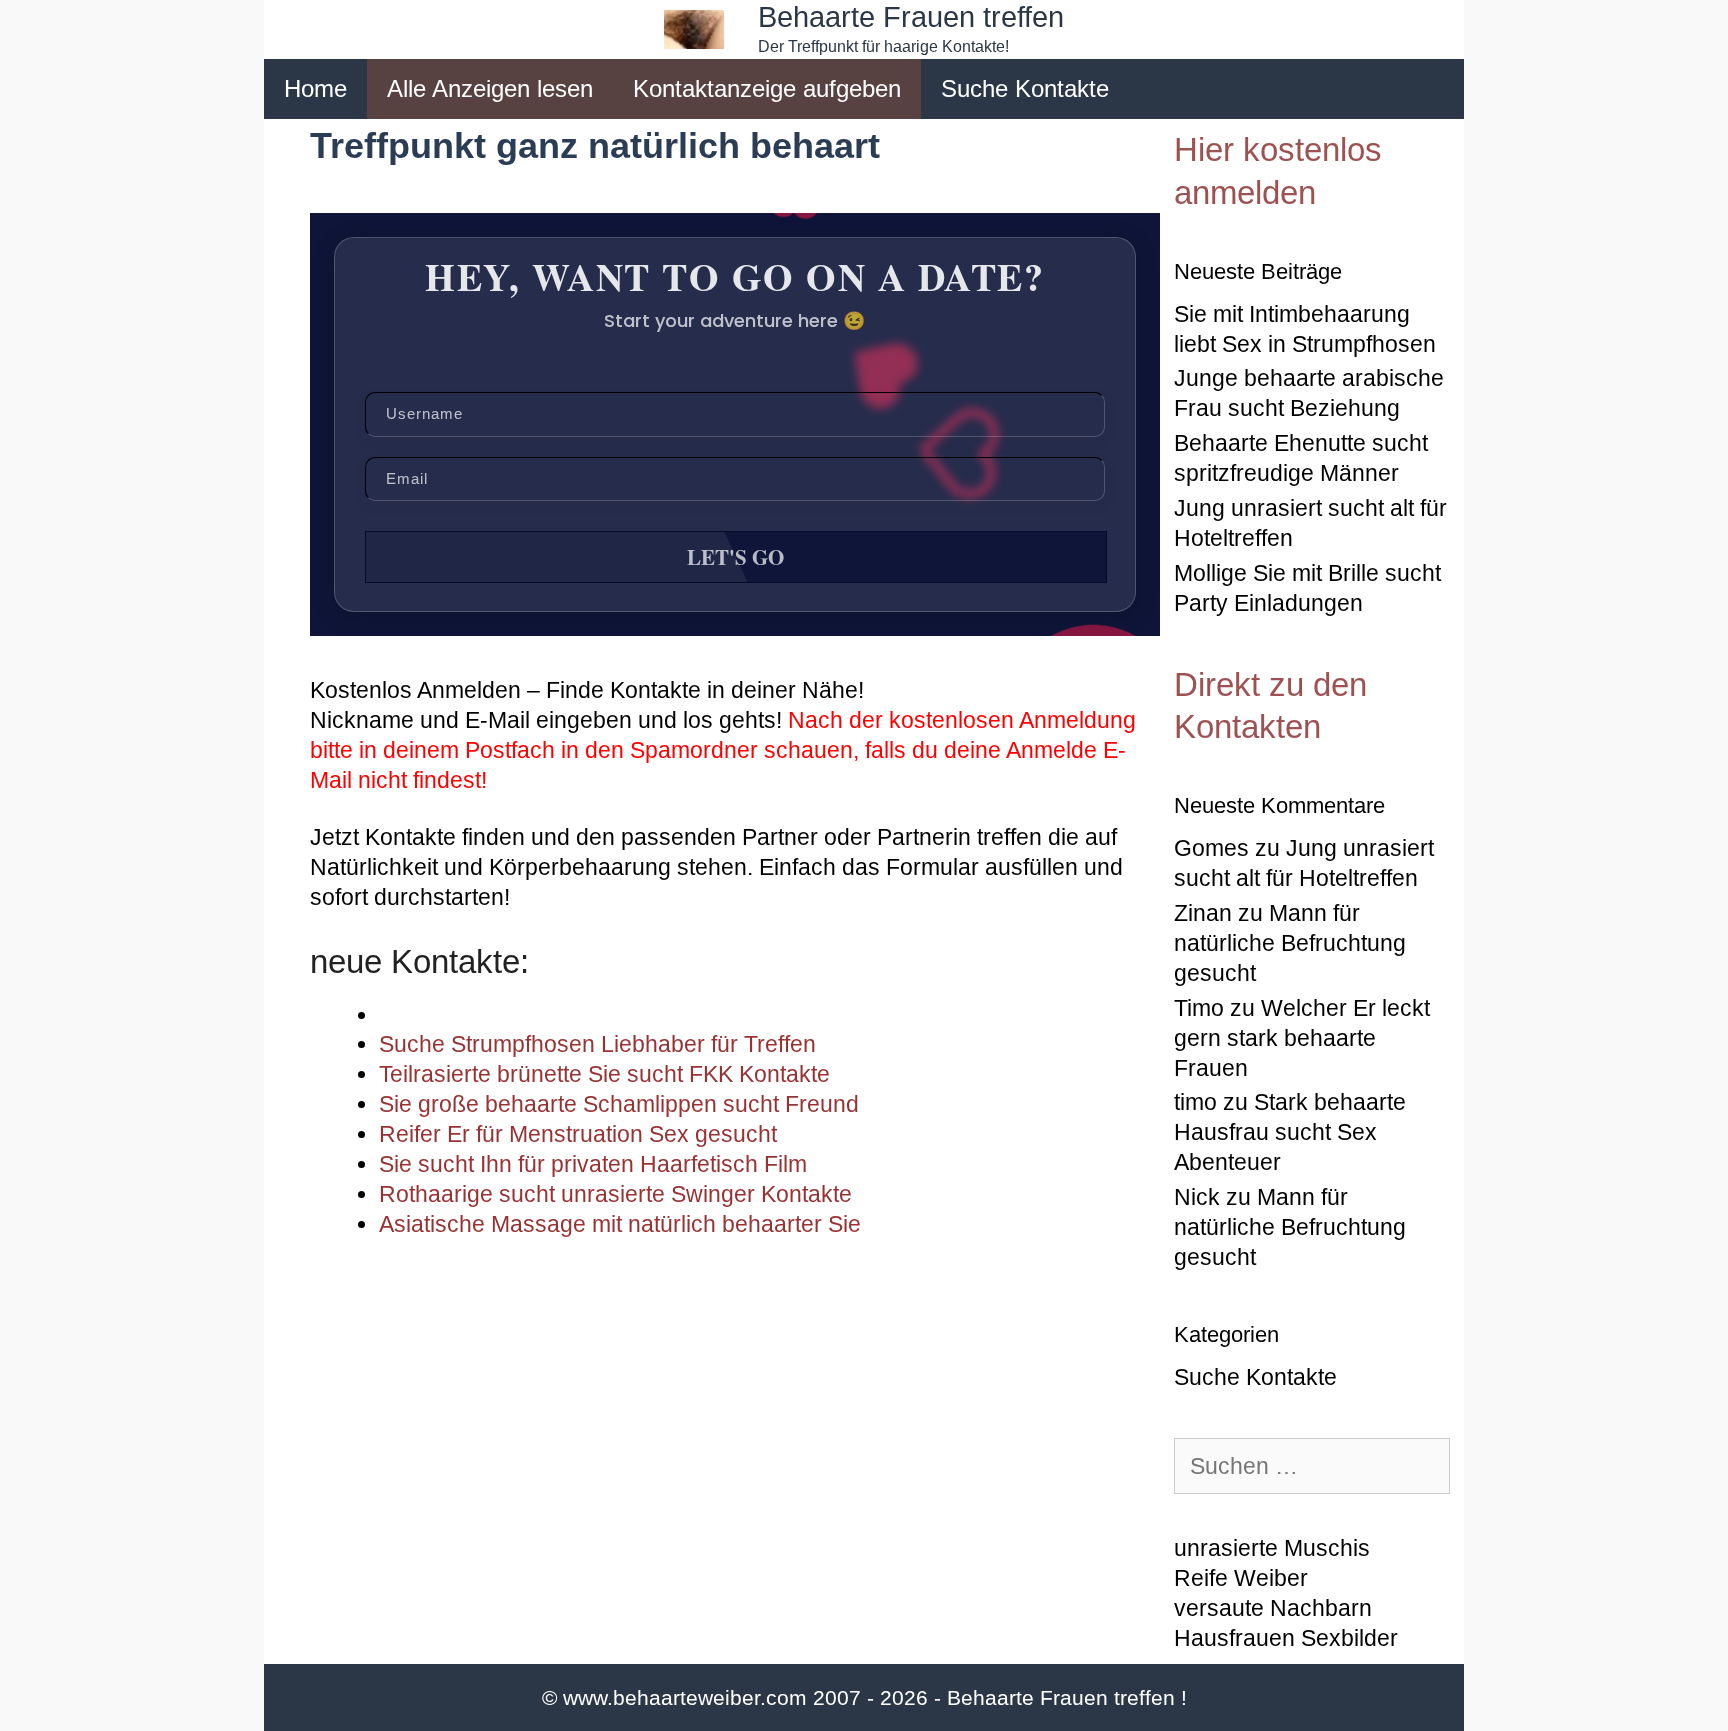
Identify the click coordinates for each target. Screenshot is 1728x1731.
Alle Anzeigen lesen (490, 88)
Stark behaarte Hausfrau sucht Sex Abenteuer (1290, 1132)
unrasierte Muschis (1272, 1548)
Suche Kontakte (1025, 88)
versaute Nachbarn (1273, 1608)
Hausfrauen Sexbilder (1286, 1638)
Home (315, 88)
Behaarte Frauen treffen (911, 17)
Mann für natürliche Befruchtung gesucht (1290, 943)
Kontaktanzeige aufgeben (767, 88)
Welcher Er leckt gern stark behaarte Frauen (1302, 1038)
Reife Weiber (1241, 1578)
